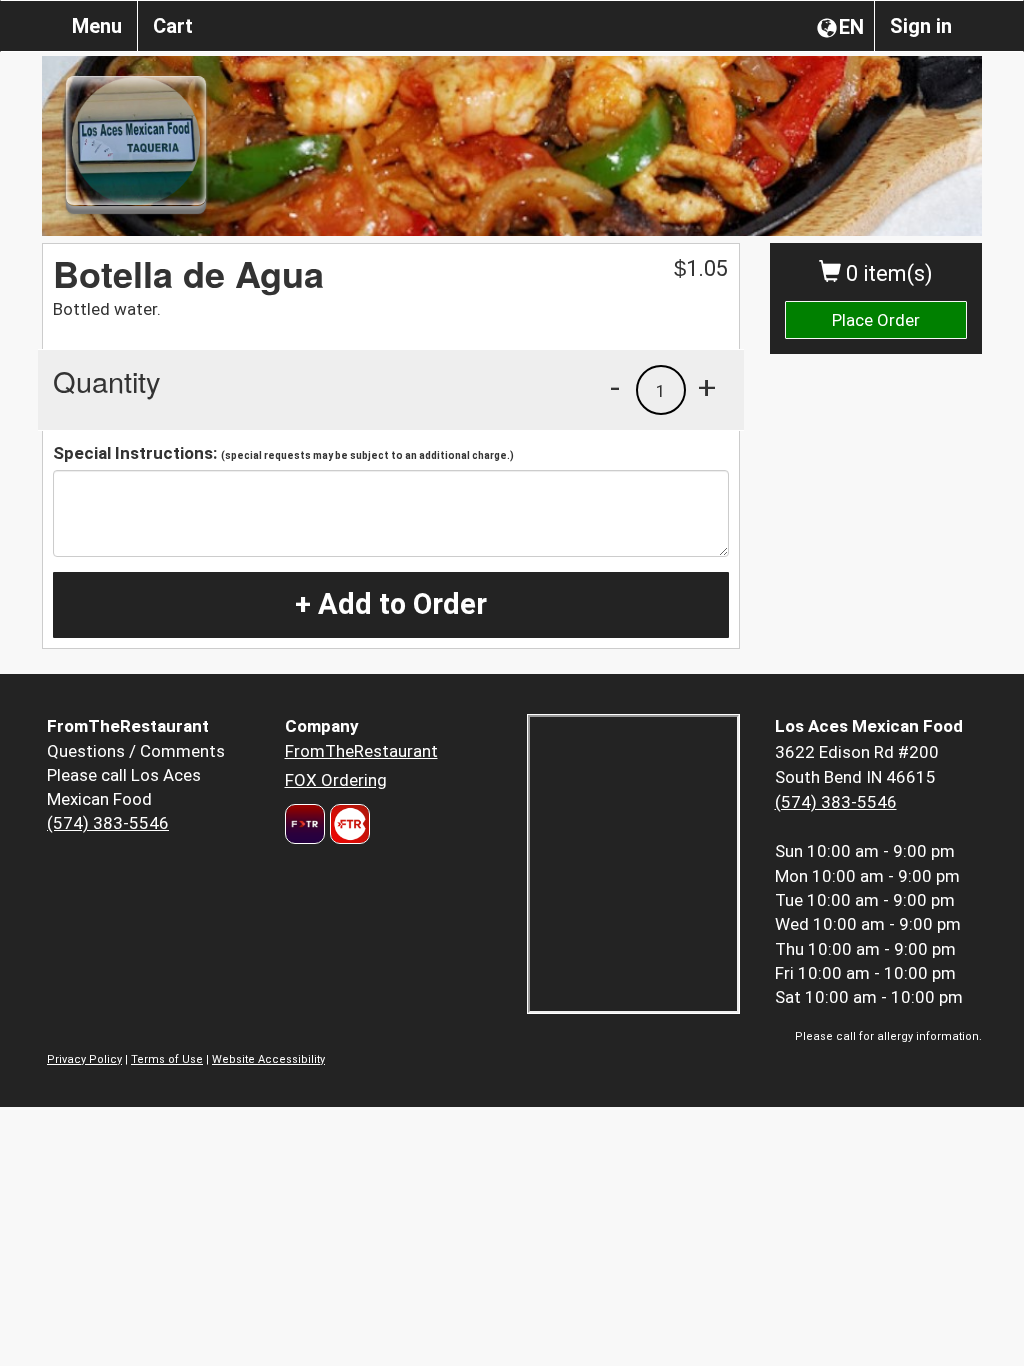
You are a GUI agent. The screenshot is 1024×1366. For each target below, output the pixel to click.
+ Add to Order (391, 604)
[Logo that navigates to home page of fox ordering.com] (347, 824)
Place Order (876, 320)
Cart (173, 26)
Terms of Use (167, 1059)
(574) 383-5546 (108, 823)
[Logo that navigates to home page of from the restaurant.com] (305, 824)
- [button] (615, 387)
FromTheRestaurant (361, 751)
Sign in (921, 26)
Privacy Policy (84, 1059)
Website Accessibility (268, 1059)
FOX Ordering (336, 780)
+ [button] (707, 387)
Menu (97, 26)
